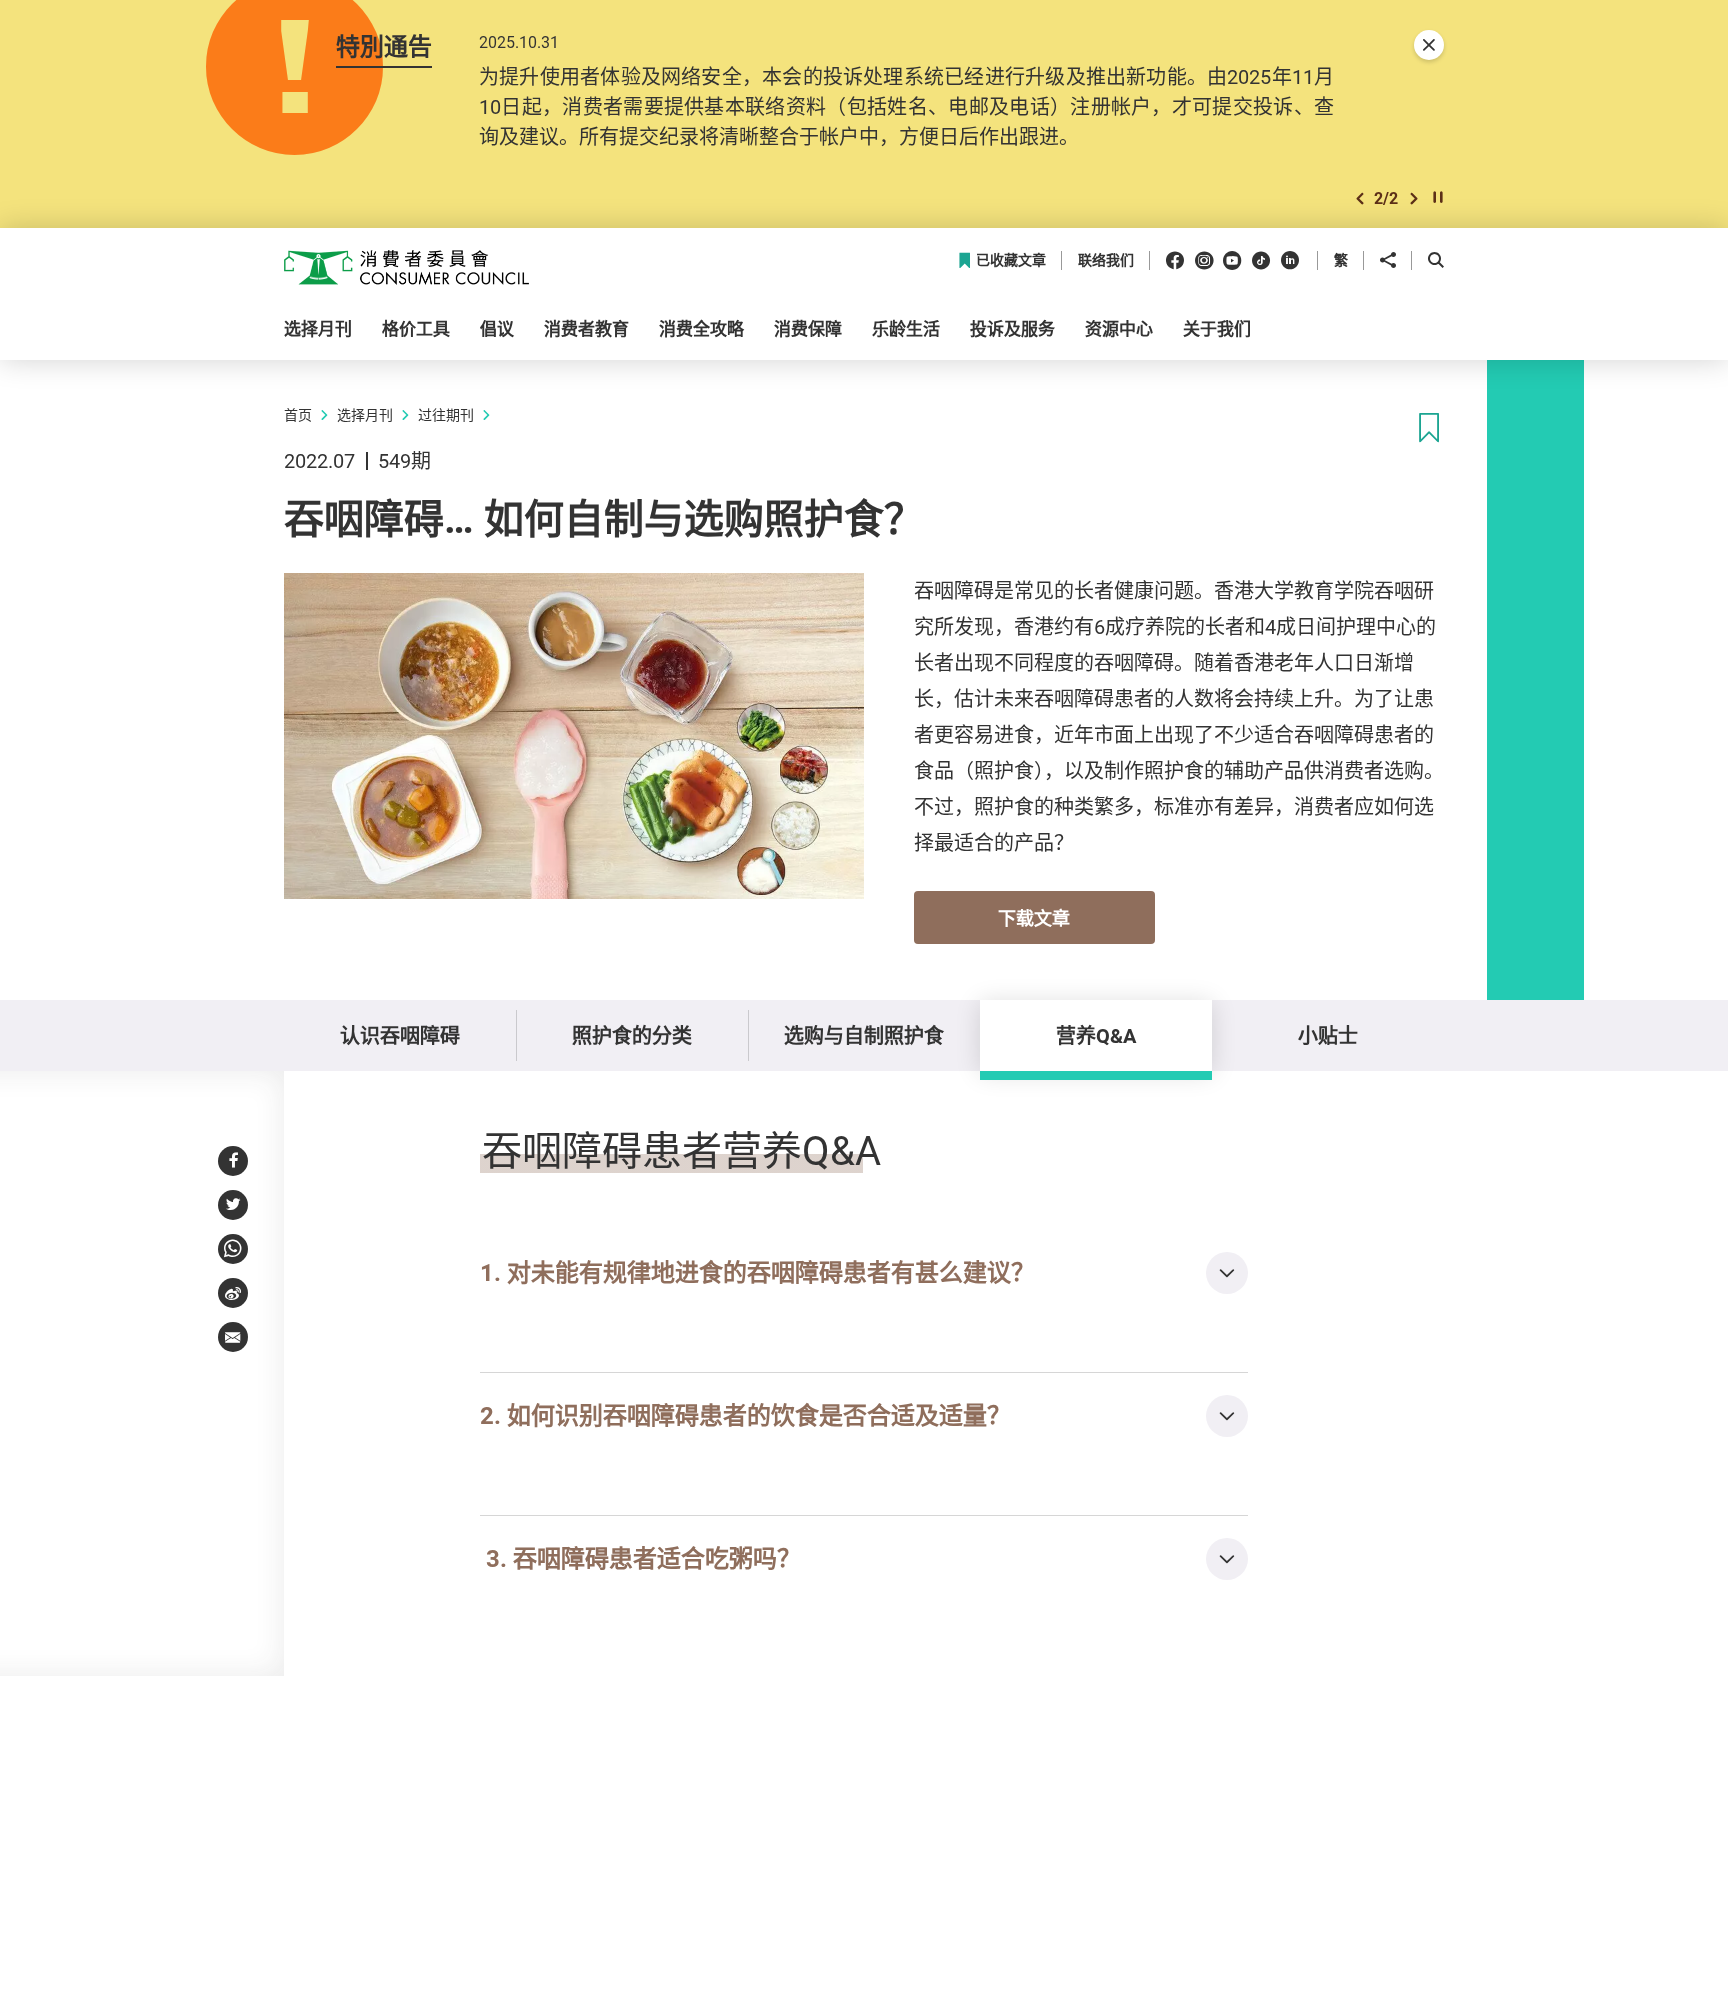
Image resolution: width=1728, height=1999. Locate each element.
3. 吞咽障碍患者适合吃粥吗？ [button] (640, 1558)
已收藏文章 (1011, 260)
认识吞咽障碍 (400, 1035)
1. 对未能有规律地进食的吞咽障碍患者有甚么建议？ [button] (757, 1272)
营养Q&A (1096, 1035)
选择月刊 (365, 414)
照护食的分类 (632, 1035)
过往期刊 (446, 414)
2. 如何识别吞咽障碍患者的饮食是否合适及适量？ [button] (745, 1415)
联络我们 (1106, 260)
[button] (1360, 198)
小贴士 (1328, 1035)
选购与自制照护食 (864, 1035)
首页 (298, 414)
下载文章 (1034, 918)
